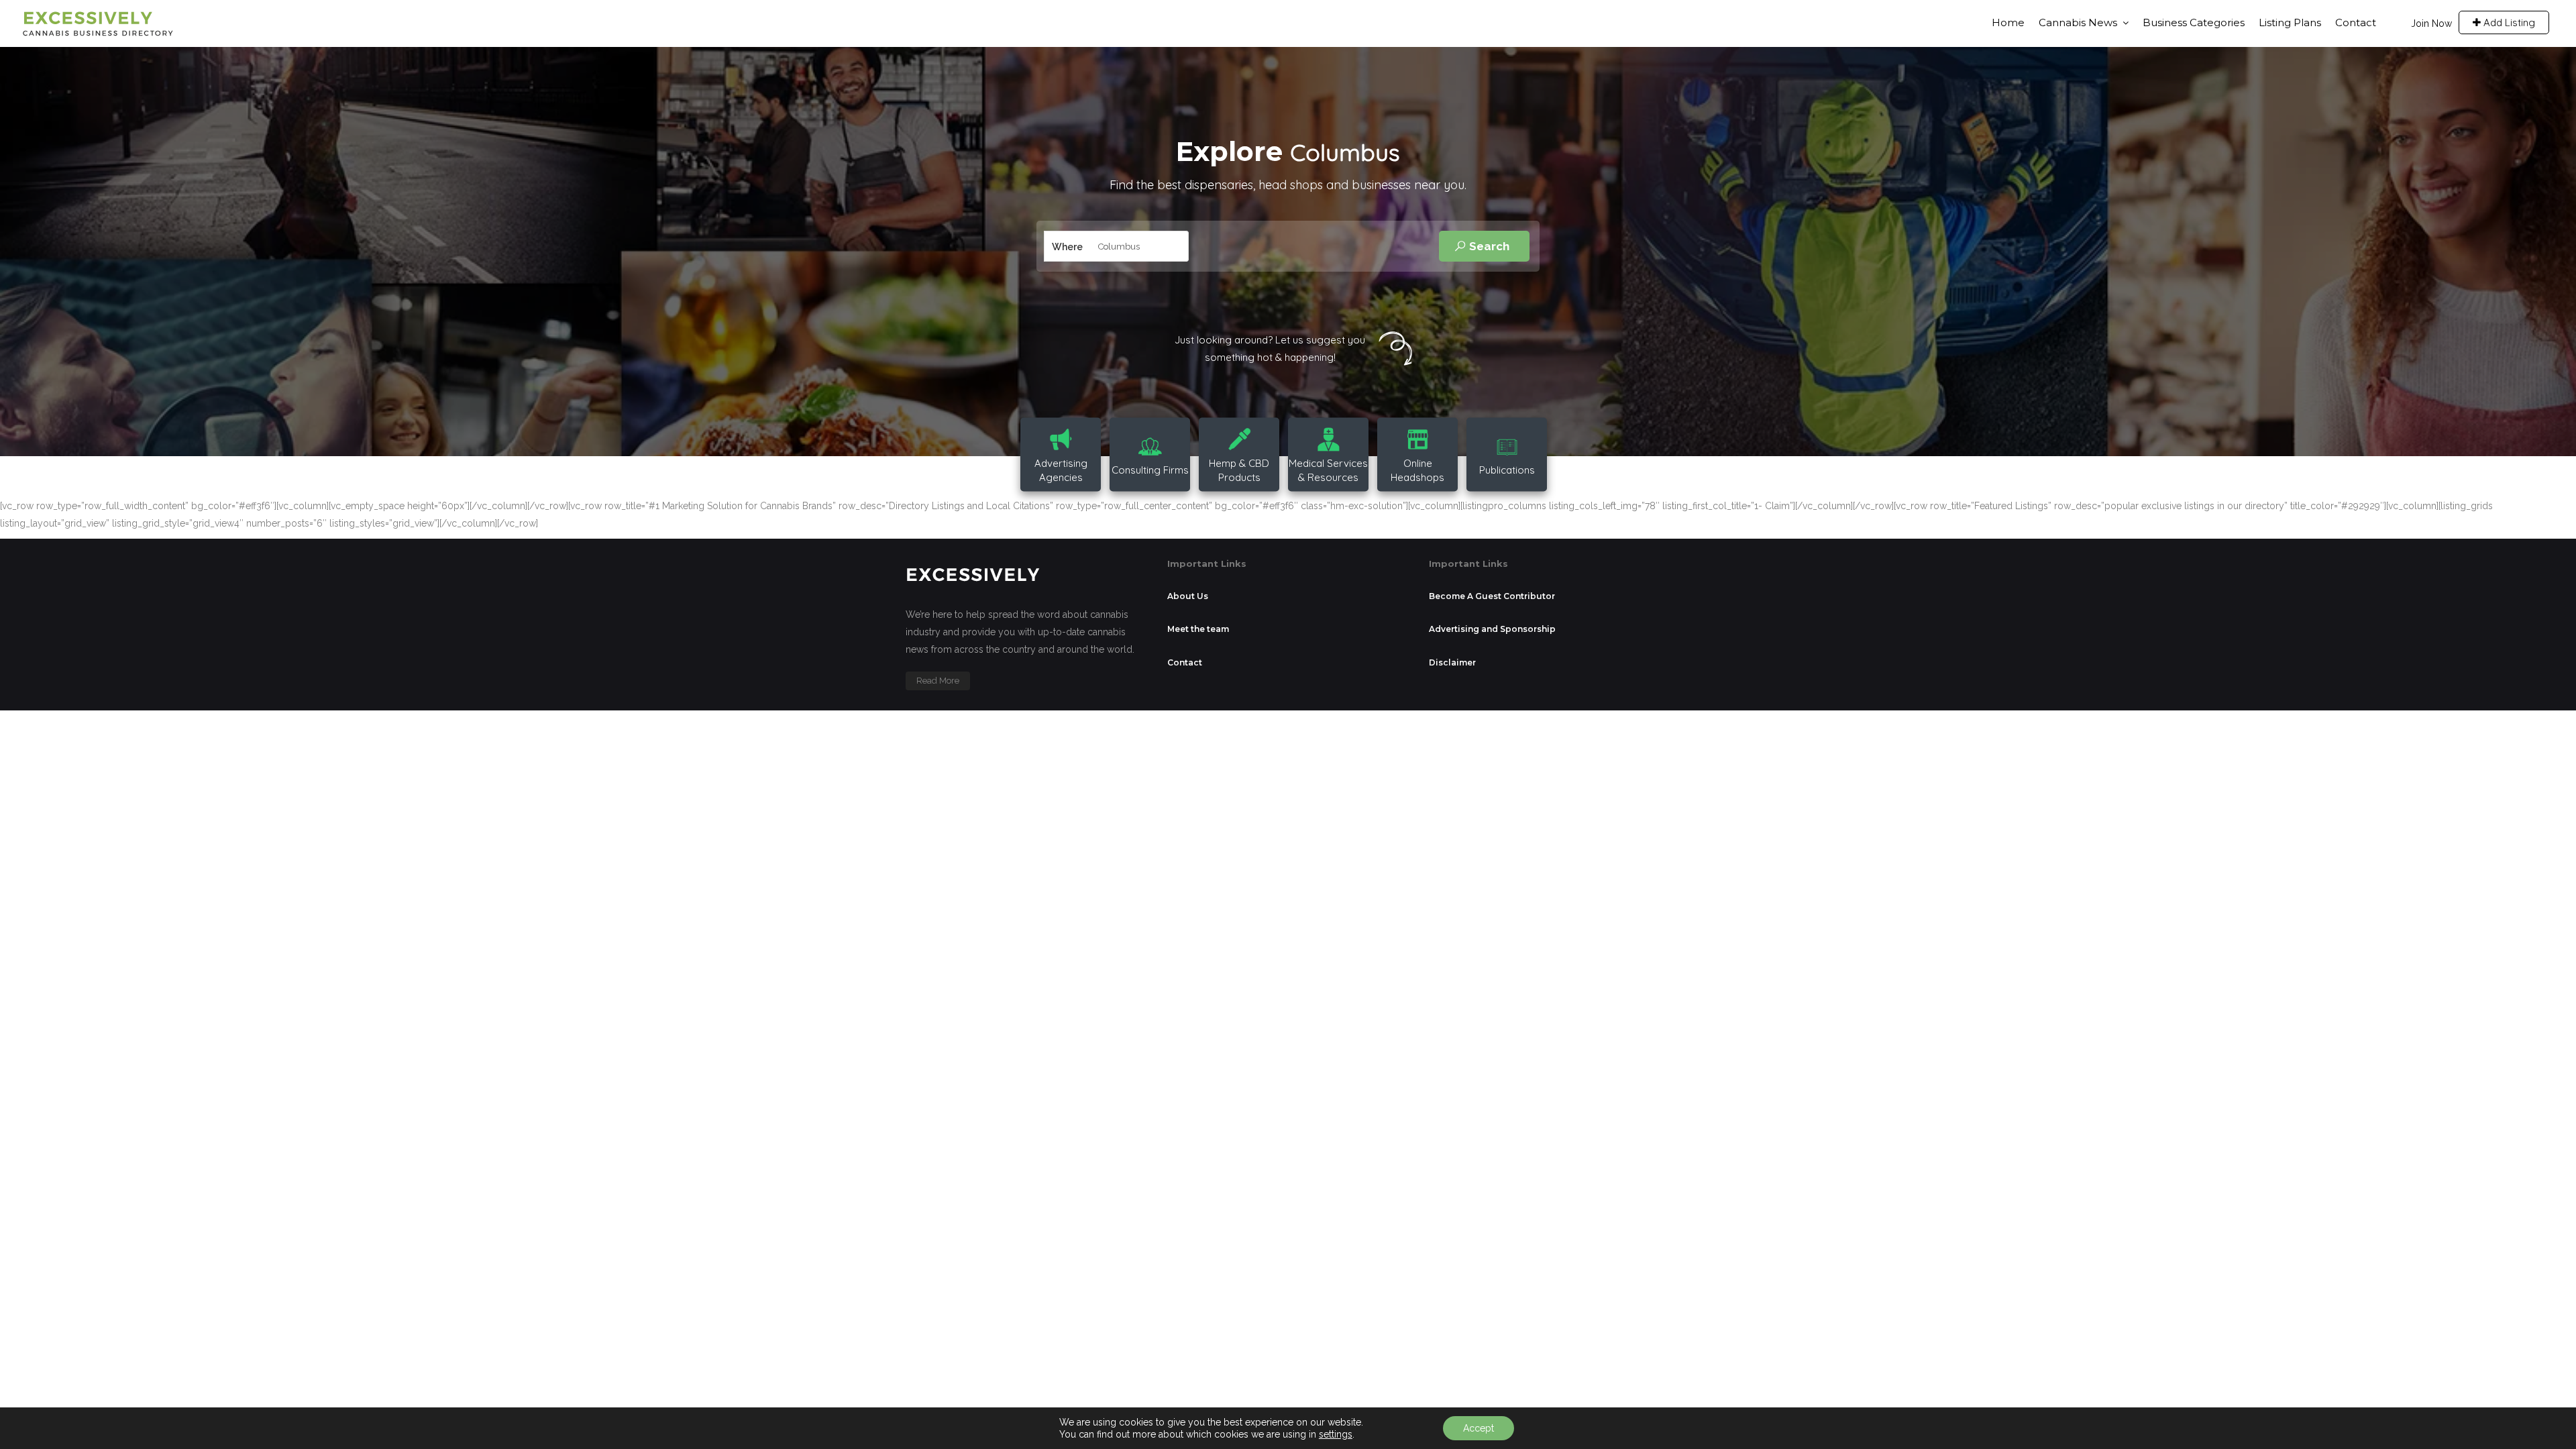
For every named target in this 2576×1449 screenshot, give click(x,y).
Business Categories (2194, 22)
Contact (2356, 22)
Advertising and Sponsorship (1492, 629)
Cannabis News (2078, 22)
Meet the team (1198, 629)
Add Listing (2508, 22)
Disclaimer (1452, 662)
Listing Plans (2290, 22)
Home (2008, 22)
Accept (1479, 1428)
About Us (1188, 596)
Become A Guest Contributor (1492, 596)
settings (1336, 1434)
